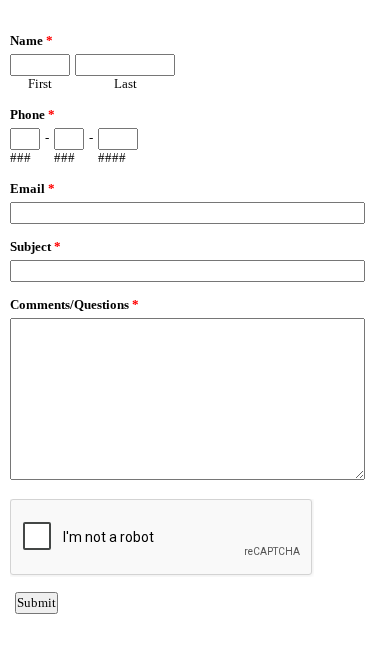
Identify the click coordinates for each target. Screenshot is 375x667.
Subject (35, 246)
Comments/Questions (74, 304)
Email (32, 188)
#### (112, 157)
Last (125, 83)
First (40, 83)
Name (31, 40)
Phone (32, 114)
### (20, 157)
